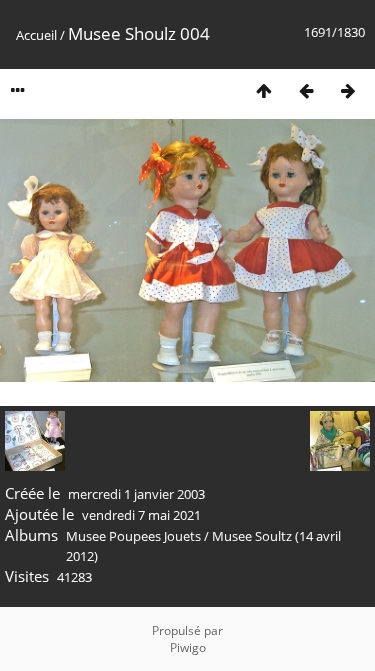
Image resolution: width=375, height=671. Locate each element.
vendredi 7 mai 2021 (141, 515)
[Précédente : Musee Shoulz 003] (306, 90)
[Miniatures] (264, 90)
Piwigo (188, 647)
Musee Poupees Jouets (133, 536)
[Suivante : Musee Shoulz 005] (348, 90)
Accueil (36, 35)
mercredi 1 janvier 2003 (136, 494)
